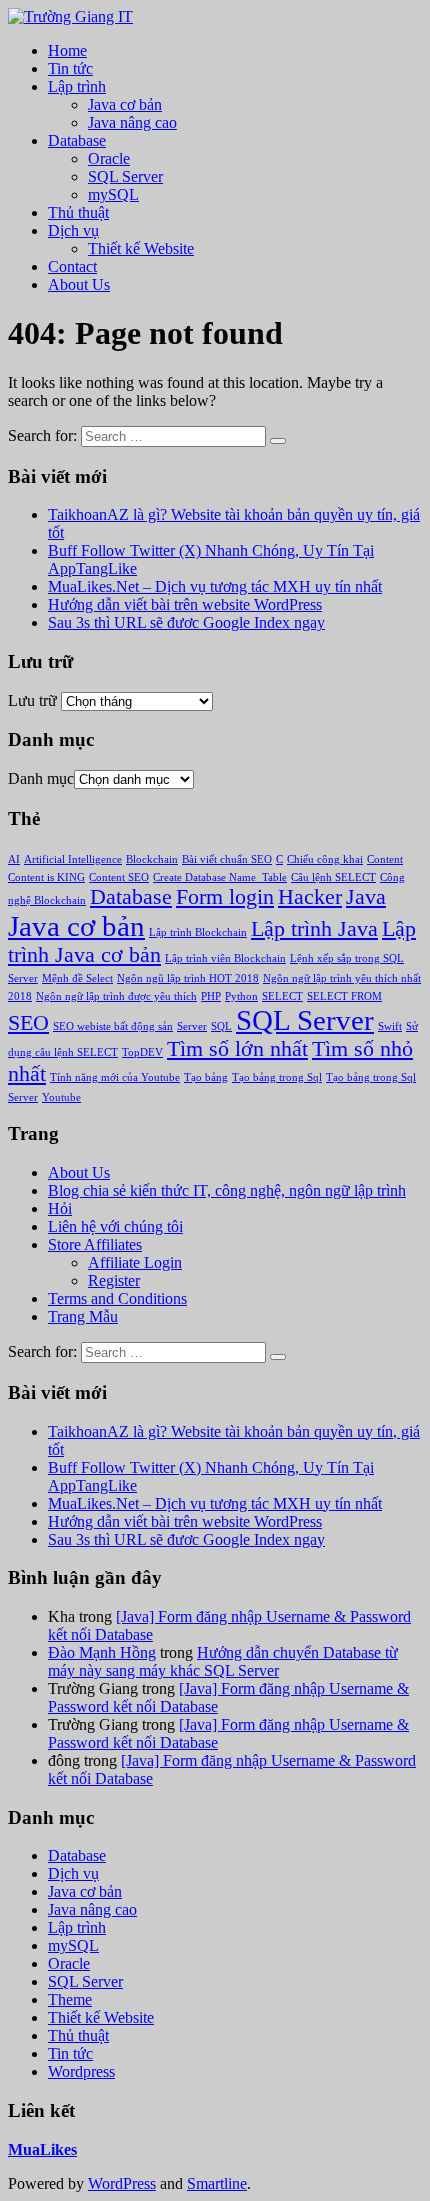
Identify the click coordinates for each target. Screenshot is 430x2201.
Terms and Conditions (117, 1298)
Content (385, 859)
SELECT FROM (344, 996)
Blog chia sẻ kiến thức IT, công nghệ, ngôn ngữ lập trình (227, 1190)
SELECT (282, 996)
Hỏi (60, 1208)
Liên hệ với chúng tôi (115, 1226)
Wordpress (81, 2071)
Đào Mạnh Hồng (102, 1652)
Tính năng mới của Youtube (115, 1077)
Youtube (61, 1097)
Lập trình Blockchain (198, 932)
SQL (221, 1026)
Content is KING (46, 877)
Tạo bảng (206, 1077)
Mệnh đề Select (77, 978)
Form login (225, 897)
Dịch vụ (73, 230)
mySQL (113, 194)
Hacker (310, 897)
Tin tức (70, 68)
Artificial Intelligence (73, 859)
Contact (72, 266)
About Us (79, 284)
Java (366, 897)
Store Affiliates (95, 1244)
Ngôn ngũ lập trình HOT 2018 (188, 978)
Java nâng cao (132, 122)
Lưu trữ (32, 700)
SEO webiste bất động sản (113, 1026)
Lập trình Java (314, 929)
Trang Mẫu (83, 1316)
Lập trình (77, 86)
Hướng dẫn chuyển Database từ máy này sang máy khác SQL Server (223, 1661)
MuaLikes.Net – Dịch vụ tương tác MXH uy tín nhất (215, 586)
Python (241, 996)
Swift (390, 1026)
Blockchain (152, 859)
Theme (70, 1999)
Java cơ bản (125, 104)
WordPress (122, 2183)
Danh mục (41, 778)
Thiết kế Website (141, 248)
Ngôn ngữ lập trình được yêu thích (116, 996)
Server (192, 1026)
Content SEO (119, 877)
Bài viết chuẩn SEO (227, 859)
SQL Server (125, 176)
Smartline (217, 2183)
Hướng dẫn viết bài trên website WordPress (185, 604)
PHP (211, 996)
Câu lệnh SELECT (333, 877)
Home (67, 50)
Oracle (109, 158)
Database (77, 140)
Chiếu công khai (325, 859)
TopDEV (142, 1052)
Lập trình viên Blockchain (225, 958)
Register (114, 1280)
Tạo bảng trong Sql (277, 1077)
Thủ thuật (78, 212)
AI (14, 859)
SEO (28, 1023)
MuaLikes (42, 2149)
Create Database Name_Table (220, 877)
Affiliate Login (135, 1262)
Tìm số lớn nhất (237, 1049)
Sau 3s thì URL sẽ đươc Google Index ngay (186, 622)
